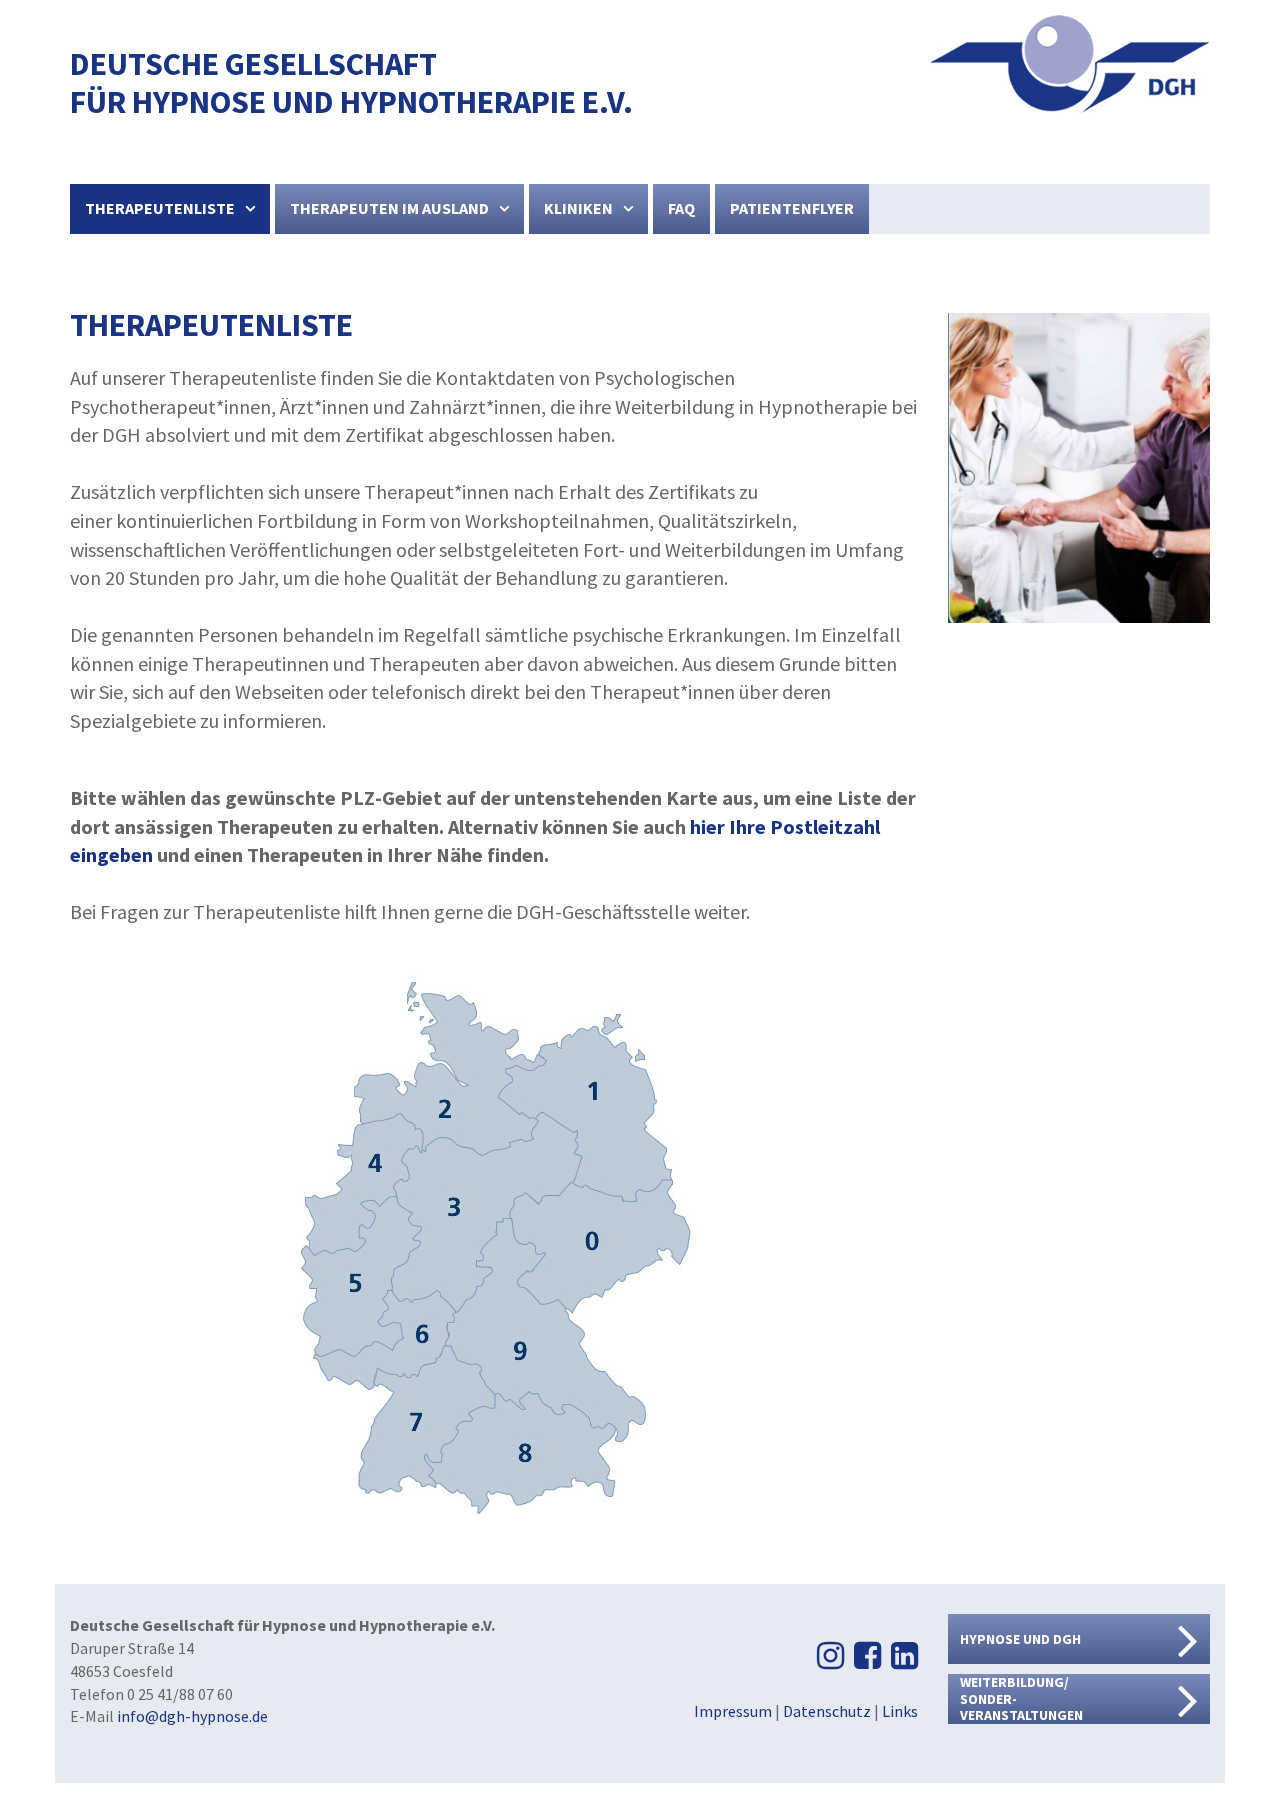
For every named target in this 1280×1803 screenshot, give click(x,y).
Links (900, 1711)
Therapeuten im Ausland (389, 208)
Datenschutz (827, 1711)
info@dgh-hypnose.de (192, 1716)
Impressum (733, 1711)
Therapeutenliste (160, 208)
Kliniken (578, 208)
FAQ (681, 208)
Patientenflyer (792, 208)
